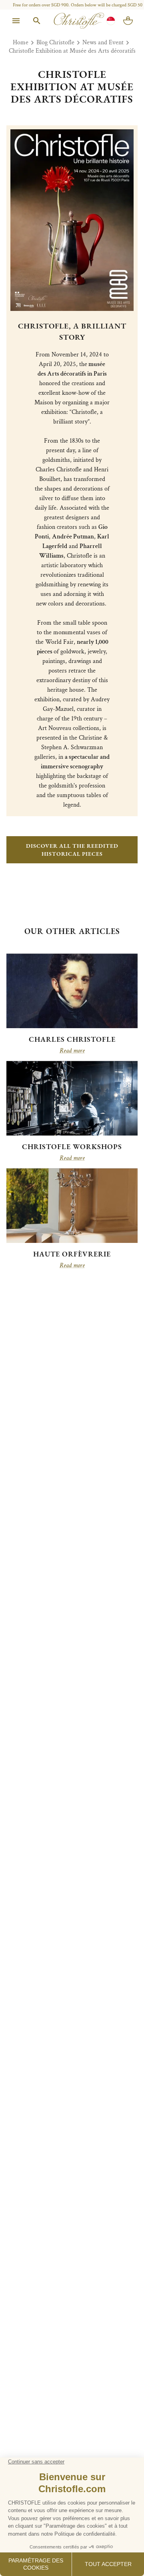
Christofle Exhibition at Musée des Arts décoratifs (72, 51)
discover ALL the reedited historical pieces (72, 850)
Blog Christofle (55, 43)
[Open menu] (16, 21)
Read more (72, 1051)
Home (21, 43)
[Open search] (37, 21)
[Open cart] (128, 21)
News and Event (103, 43)
